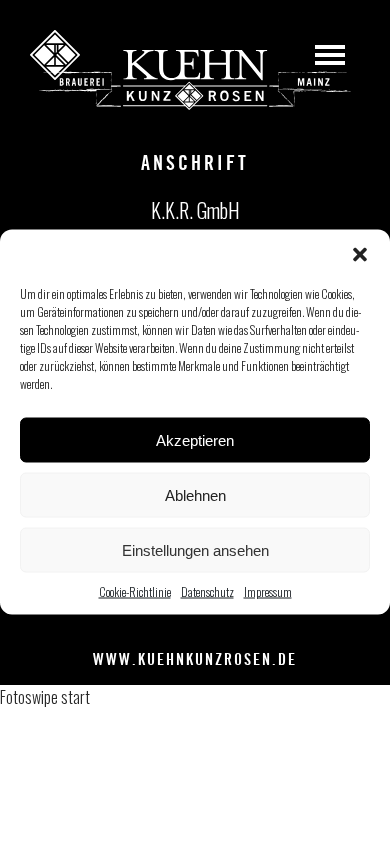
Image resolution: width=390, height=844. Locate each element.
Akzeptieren (195, 439)
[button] (360, 255)
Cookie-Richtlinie (135, 591)
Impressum (268, 591)
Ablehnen (195, 494)
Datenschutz (207, 591)
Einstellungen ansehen (195, 549)
